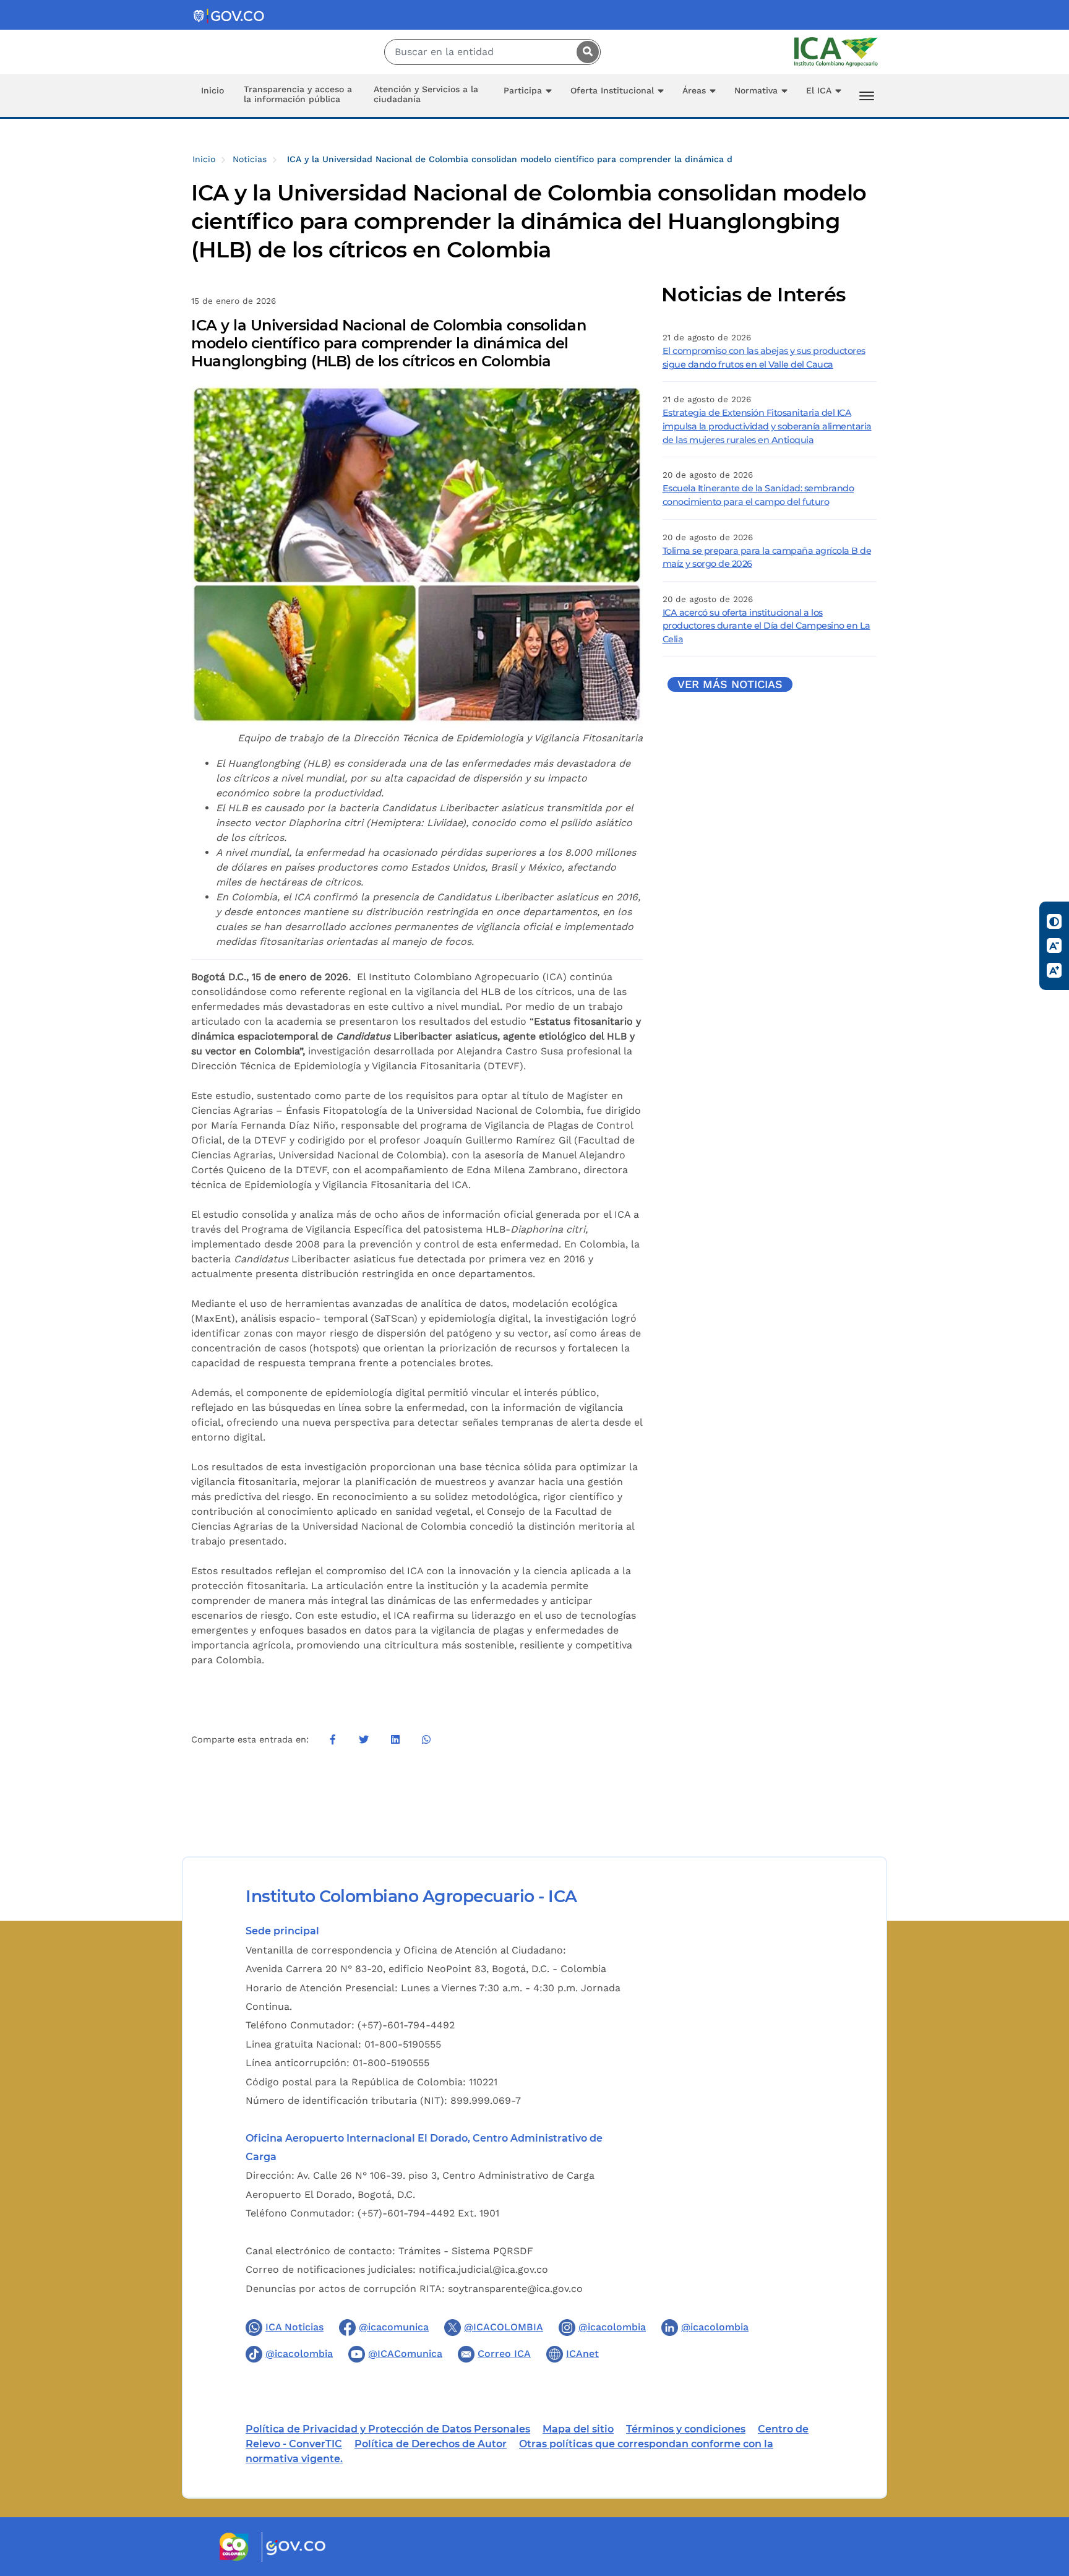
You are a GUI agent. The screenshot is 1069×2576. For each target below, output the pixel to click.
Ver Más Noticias (730, 684)
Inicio (213, 90)
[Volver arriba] (1043, 2494)
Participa (523, 90)
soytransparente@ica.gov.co (515, 2289)
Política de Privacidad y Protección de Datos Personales (388, 2429)
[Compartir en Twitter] (364, 1739)
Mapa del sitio (578, 2429)
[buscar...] (585, 52)
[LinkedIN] (395, 1739)
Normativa (756, 90)
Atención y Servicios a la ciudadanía (426, 94)
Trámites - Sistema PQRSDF (466, 2251)
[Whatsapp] (426, 1739)
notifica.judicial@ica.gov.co (483, 2269)
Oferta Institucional (612, 90)
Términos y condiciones (686, 2429)
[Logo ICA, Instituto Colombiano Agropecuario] (836, 51)
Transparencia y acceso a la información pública (298, 94)
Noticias (250, 159)
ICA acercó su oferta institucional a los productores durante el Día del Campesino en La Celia (766, 626)
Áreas (694, 90)
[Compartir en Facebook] (333, 1739)
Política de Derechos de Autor (431, 2444)
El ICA (819, 90)
